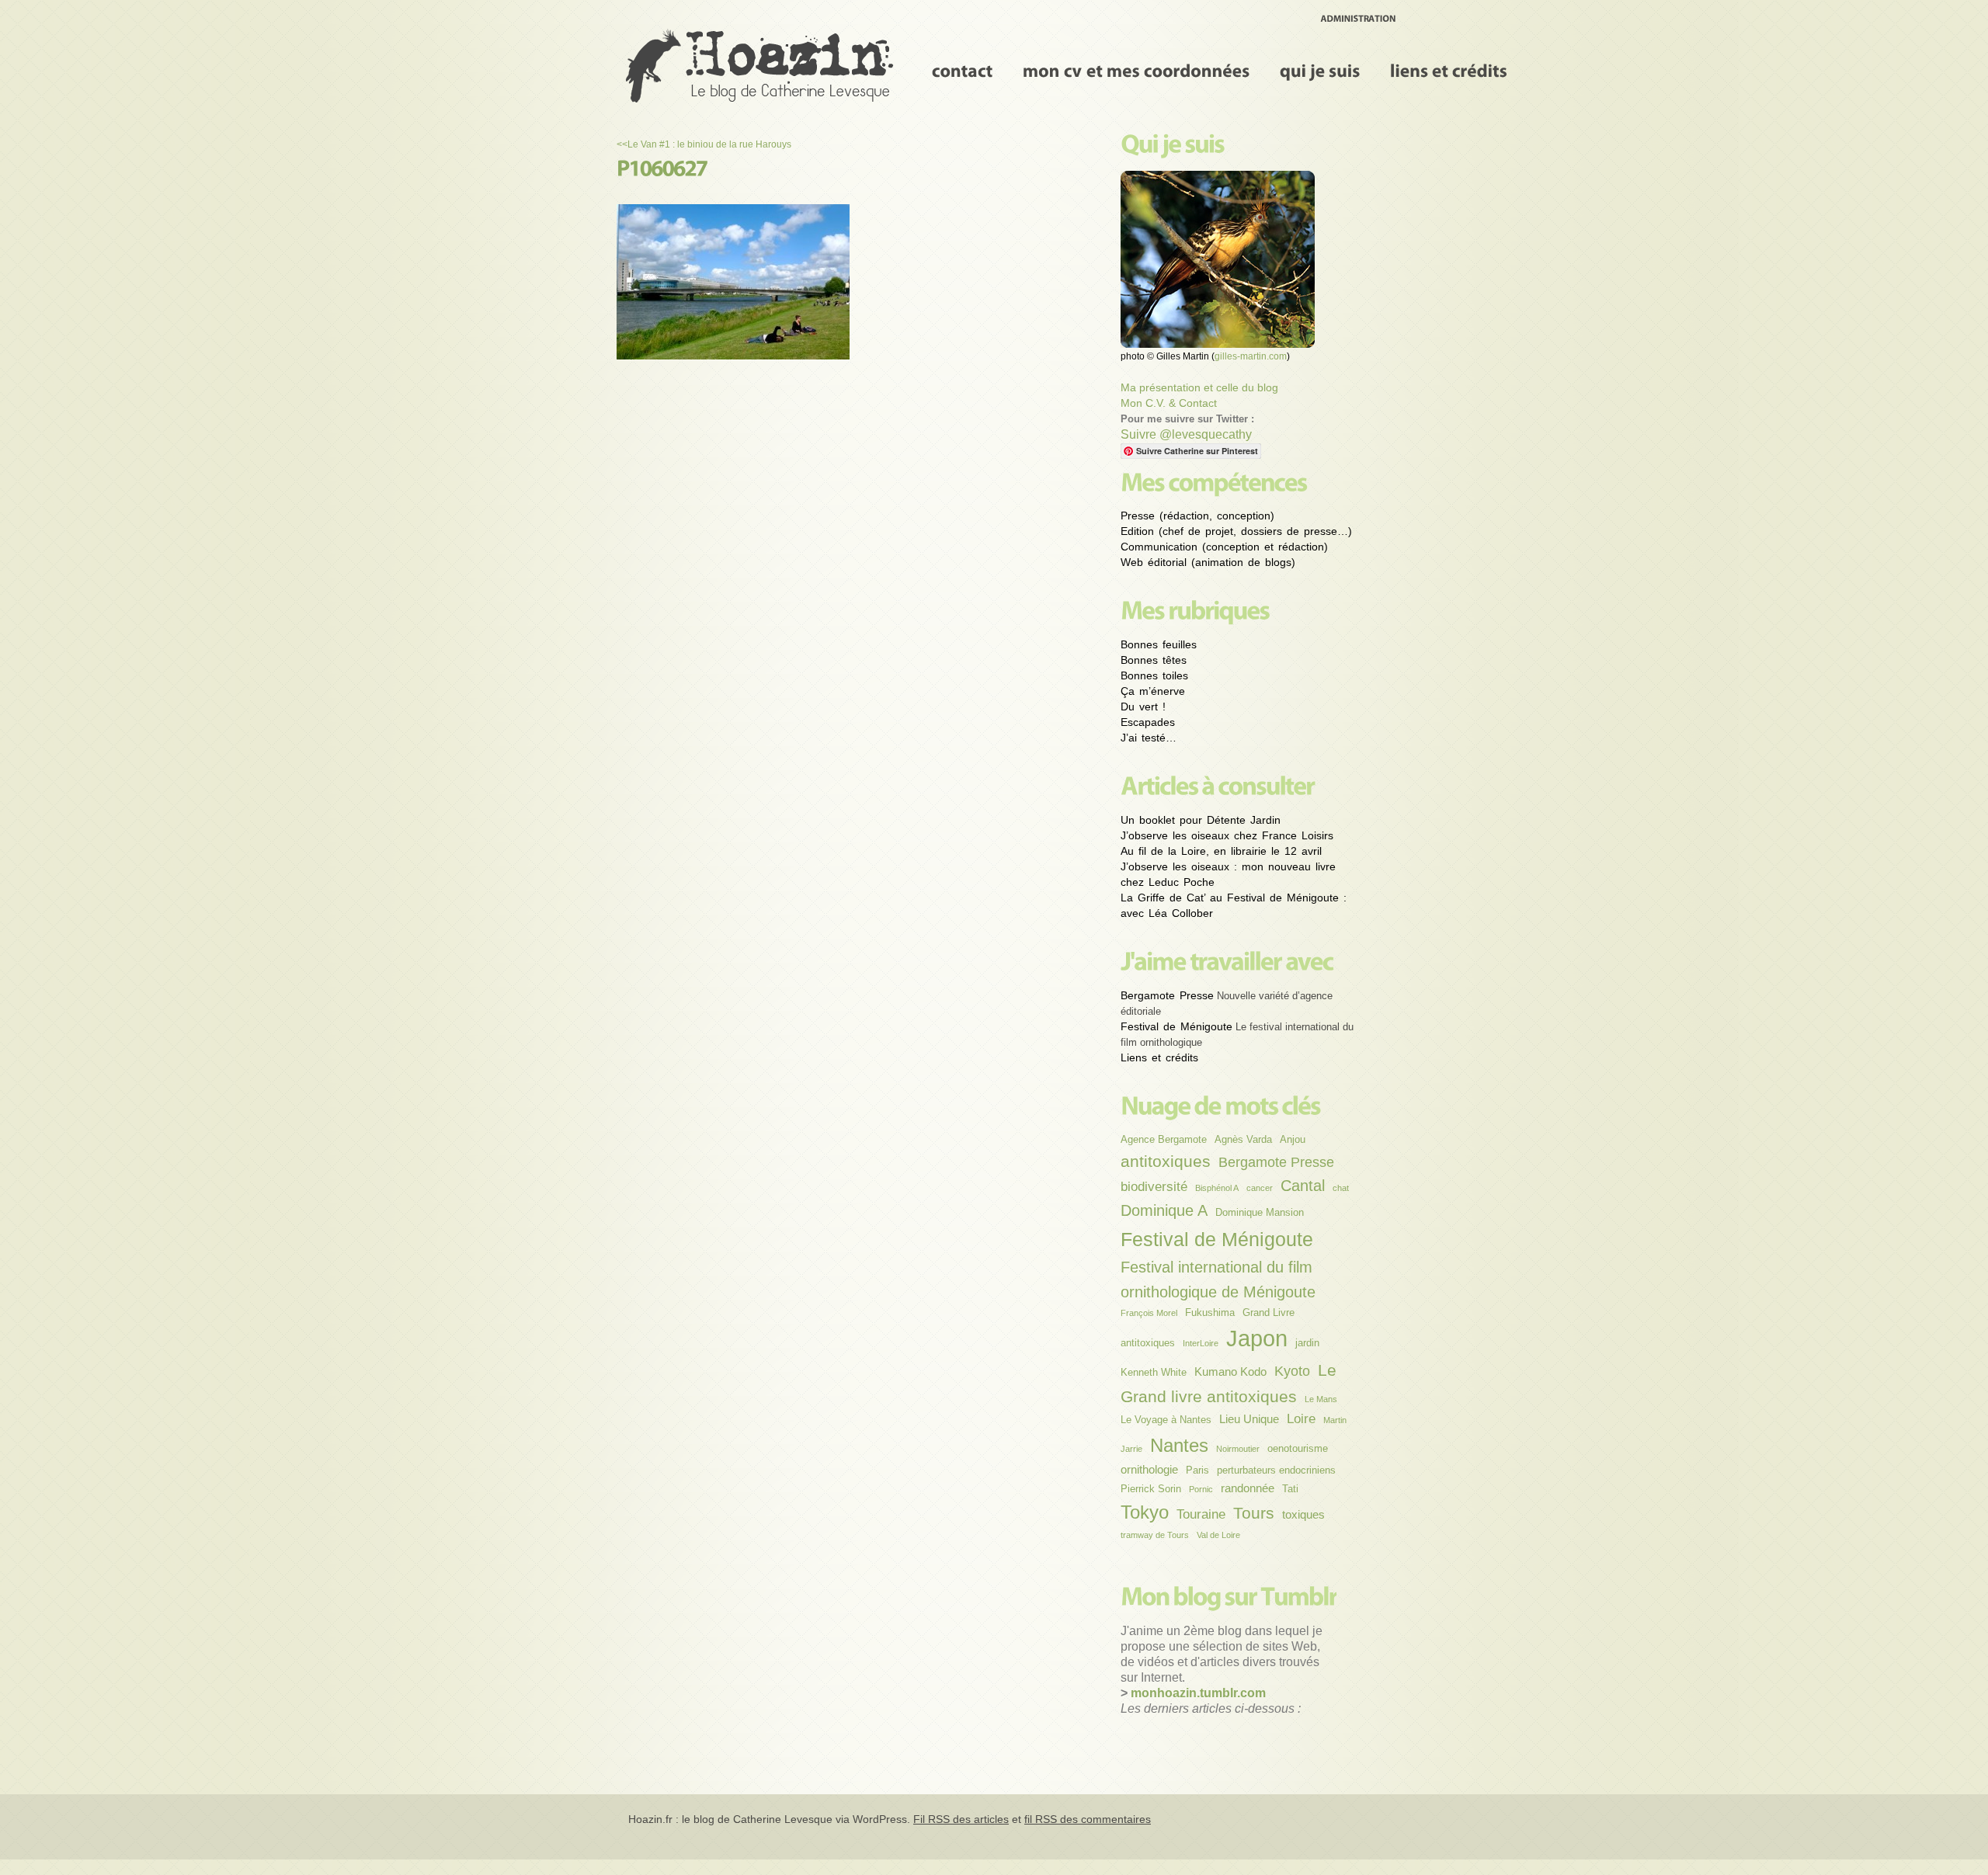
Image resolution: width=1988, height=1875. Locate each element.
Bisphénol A (1217, 1188)
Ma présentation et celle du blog (1199, 387)
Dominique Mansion (1260, 1212)
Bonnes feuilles (1159, 644)
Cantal (1303, 1186)
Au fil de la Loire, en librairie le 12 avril (1221, 851)
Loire (1301, 1419)
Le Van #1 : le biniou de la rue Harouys (709, 144)
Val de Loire (1218, 1535)
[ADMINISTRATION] (1358, 19)
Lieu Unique (1249, 1419)
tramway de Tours (1155, 1535)
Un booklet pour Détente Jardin (1201, 820)
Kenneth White (1154, 1372)
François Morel (1149, 1313)
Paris (1197, 1470)
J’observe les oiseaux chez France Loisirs (1227, 835)
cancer (1260, 1188)
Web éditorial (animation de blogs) (1208, 562)
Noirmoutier (1238, 1449)
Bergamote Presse (1167, 995)
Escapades (1148, 722)
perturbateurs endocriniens (1276, 1470)
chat (1341, 1188)
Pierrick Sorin (1151, 1489)
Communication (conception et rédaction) (1224, 547)
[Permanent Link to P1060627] (662, 168)
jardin (1307, 1343)
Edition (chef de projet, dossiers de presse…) (1236, 531)
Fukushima (1210, 1312)
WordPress (880, 1819)
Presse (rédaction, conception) (1197, 516)
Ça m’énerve (1153, 691)
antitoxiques (1166, 1161)
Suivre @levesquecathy (1186, 434)
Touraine (1201, 1514)
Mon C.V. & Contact (1169, 403)
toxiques (1303, 1514)
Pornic (1201, 1489)
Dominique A (1164, 1210)
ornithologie (1149, 1469)
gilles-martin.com (1251, 356)
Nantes (1179, 1445)
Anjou (1293, 1139)
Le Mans (1321, 1399)
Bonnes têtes (1154, 660)
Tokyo (1145, 1512)
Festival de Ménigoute (1176, 1026)
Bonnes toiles (1154, 675)
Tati (1290, 1489)
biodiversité (1154, 1187)
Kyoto (1292, 1371)
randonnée (1248, 1488)
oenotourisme (1298, 1448)
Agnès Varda (1243, 1139)
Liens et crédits (1159, 1057)
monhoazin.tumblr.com (1198, 1693)
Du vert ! (1143, 707)
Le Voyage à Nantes (1166, 1420)
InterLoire (1201, 1343)
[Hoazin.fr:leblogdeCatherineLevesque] (762, 65)
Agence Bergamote (1164, 1139)
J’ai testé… (1149, 738)
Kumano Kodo (1230, 1372)
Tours (1254, 1513)
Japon (1257, 1338)
